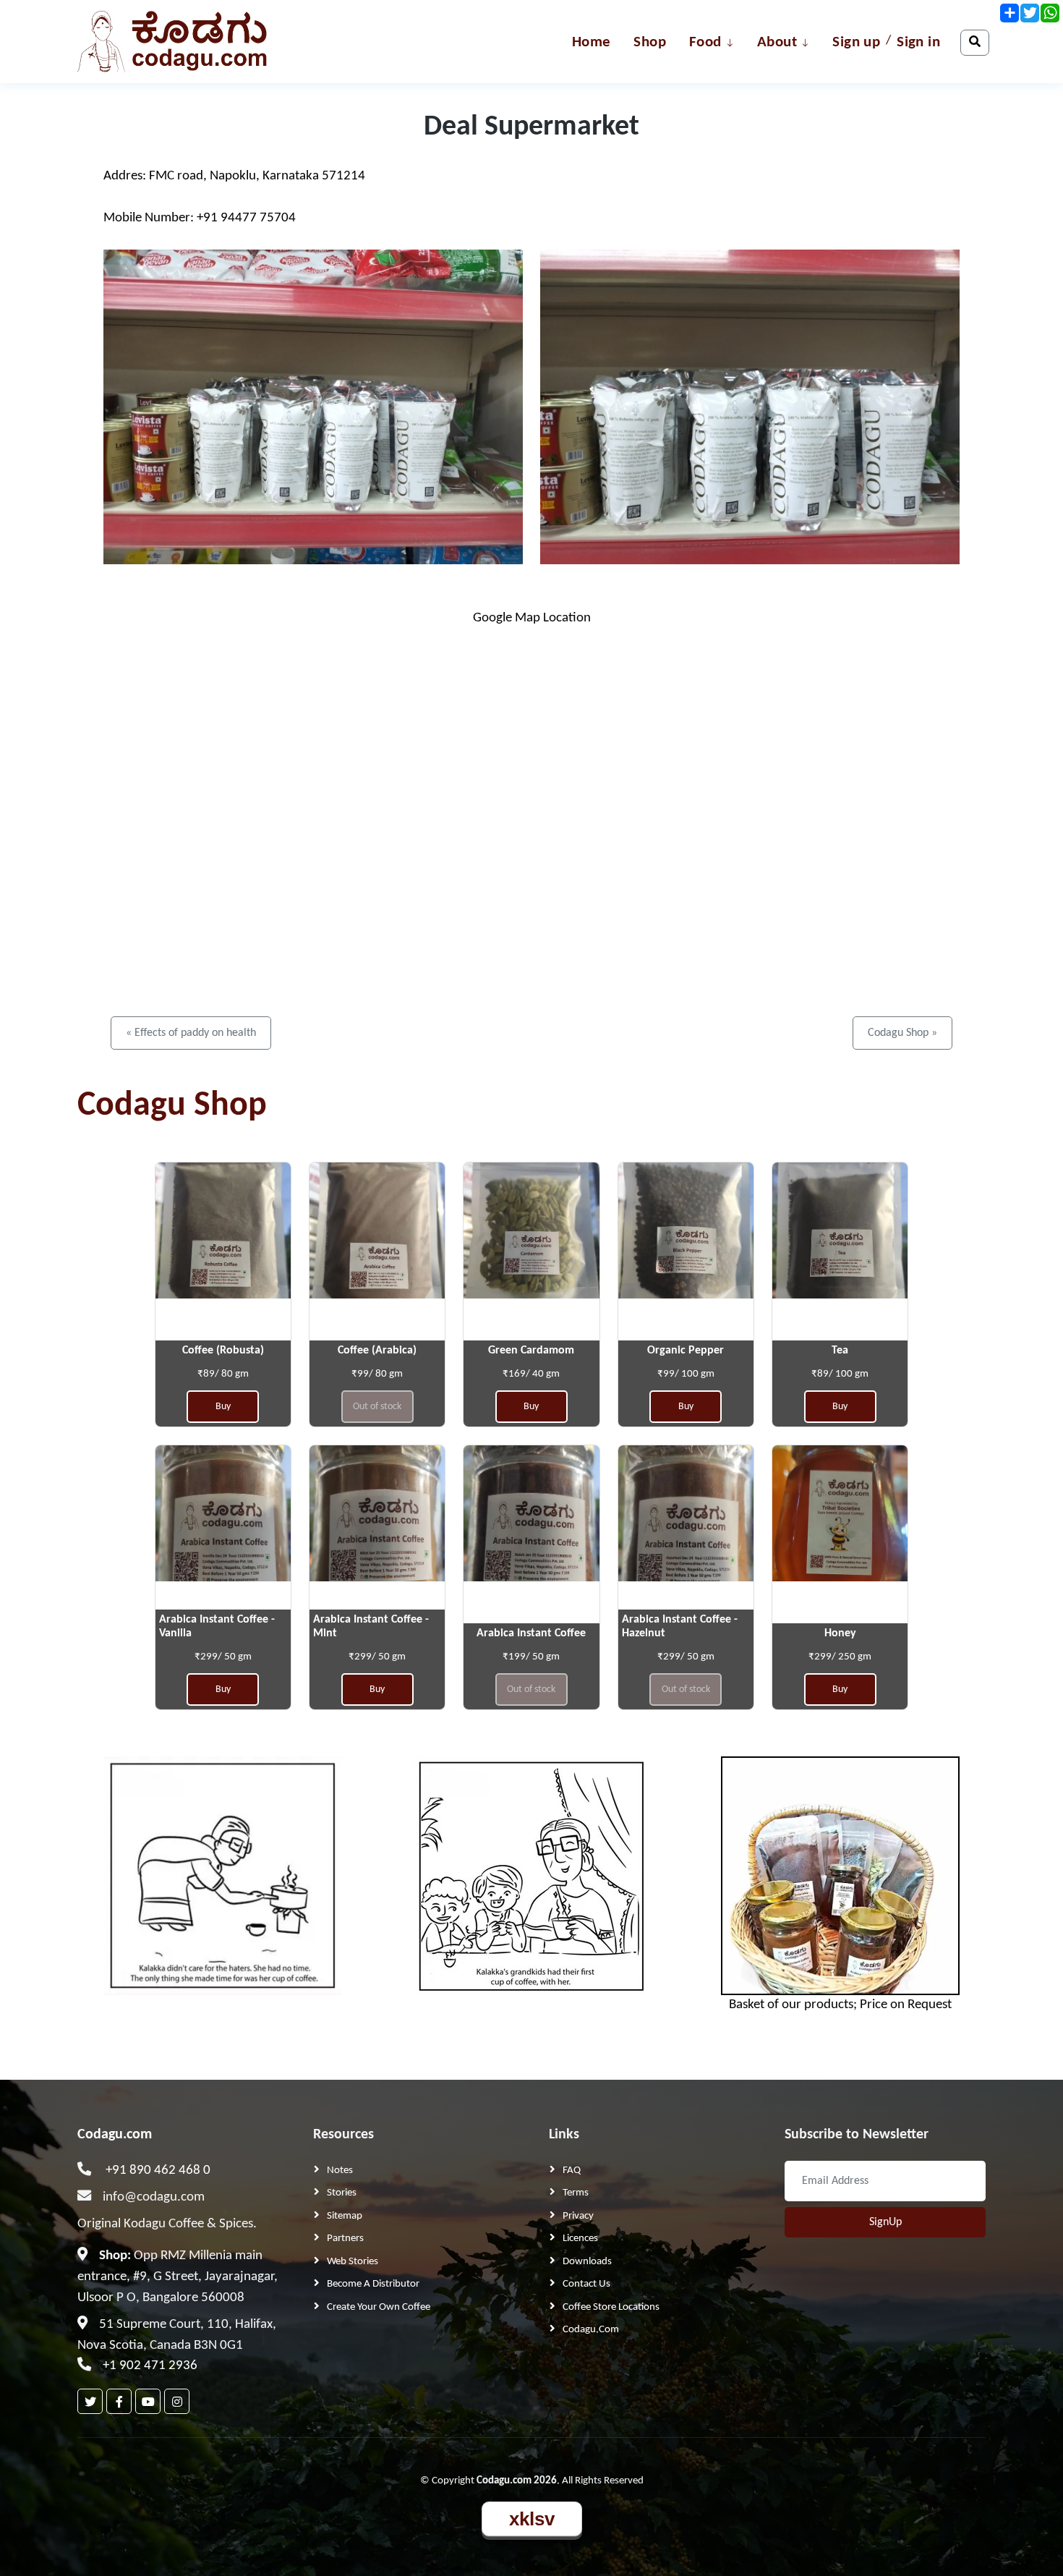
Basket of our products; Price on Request (840, 2005)
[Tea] (840, 1252)
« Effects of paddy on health (191, 1033)
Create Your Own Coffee (379, 2307)
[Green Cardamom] (531, 1252)
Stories (342, 2193)
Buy (223, 1407)
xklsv (532, 2519)
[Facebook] (119, 2401)
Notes (340, 2171)
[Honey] (840, 1535)
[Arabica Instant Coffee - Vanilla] (223, 1535)
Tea (840, 1351)
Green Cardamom (531, 1351)
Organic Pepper (686, 1351)
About (777, 42)
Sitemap (345, 2216)
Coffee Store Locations (611, 2307)
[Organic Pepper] (686, 1252)
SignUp (885, 2222)
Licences (580, 2239)
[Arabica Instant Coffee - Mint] (377, 1535)
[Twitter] (90, 2401)
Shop (650, 42)
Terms (576, 2193)
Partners (345, 2239)
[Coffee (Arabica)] (377, 1252)
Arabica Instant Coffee (531, 1633)
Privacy (578, 2216)
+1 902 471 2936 (150, 2366)
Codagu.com (115, 2135)
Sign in (918, 42)
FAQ (572, 2171)
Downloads (587, 2262)
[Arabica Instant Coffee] (531, 1535)
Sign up (856, 42)
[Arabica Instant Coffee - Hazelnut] (686, 1535)
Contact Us (586, 2284)
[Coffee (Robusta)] (223, 1252)
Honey (840, 1633)
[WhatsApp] (1049, 13)
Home (592, 42)
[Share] (1009, 13)
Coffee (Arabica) (377, 1351)
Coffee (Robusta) (223, 1351)
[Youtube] (148, 2401)
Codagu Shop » (902, 1033)
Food (705, 42)
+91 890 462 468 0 (158, 2171)
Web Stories (353, 2262)
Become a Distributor (373, 2284)
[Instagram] (177, 2401)
